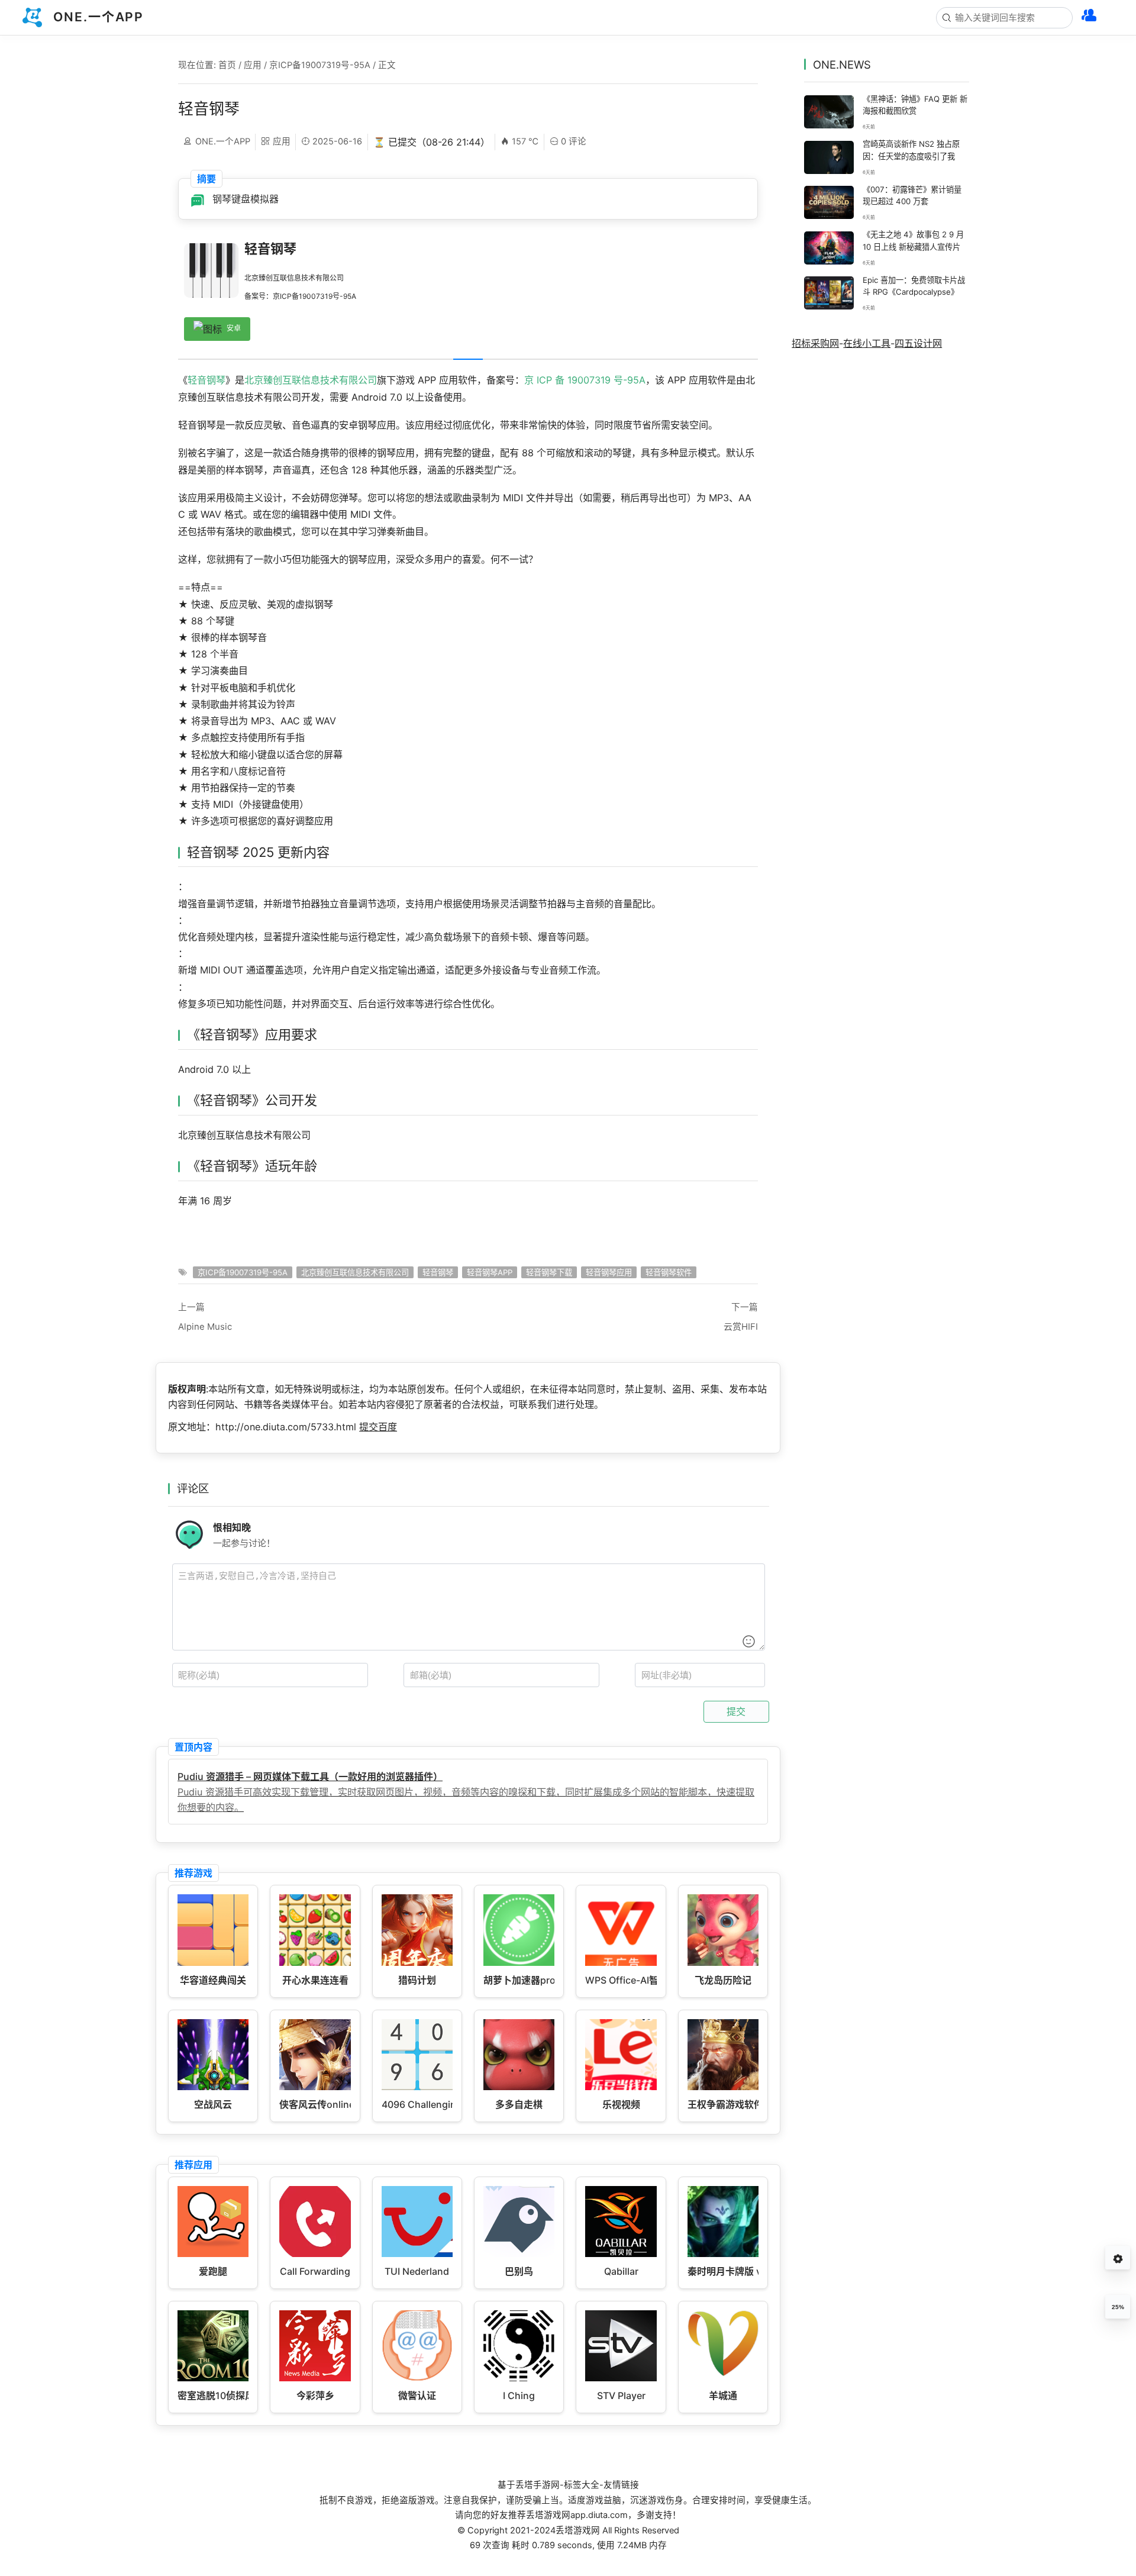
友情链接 (621, 2485)
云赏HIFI (741, 1326)
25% (1118, 2307)
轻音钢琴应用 (609, 1272)
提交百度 (378, 1427)
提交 (736, 1711)
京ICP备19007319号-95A (320, 65)
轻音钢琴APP (490, 1272)
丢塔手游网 (538, 2485)
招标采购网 (815, 343)
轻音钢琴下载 (549, 1272)
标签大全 (582, 2485)
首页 (227, 65)
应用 (253, 65)
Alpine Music (205, 1326)
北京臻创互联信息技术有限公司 (311, 380)
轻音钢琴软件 (669, 1272)
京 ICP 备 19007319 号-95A (585, 380)
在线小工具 (867, 343)
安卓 (234, 329)
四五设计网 (918, 343)
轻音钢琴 (206, 380)
